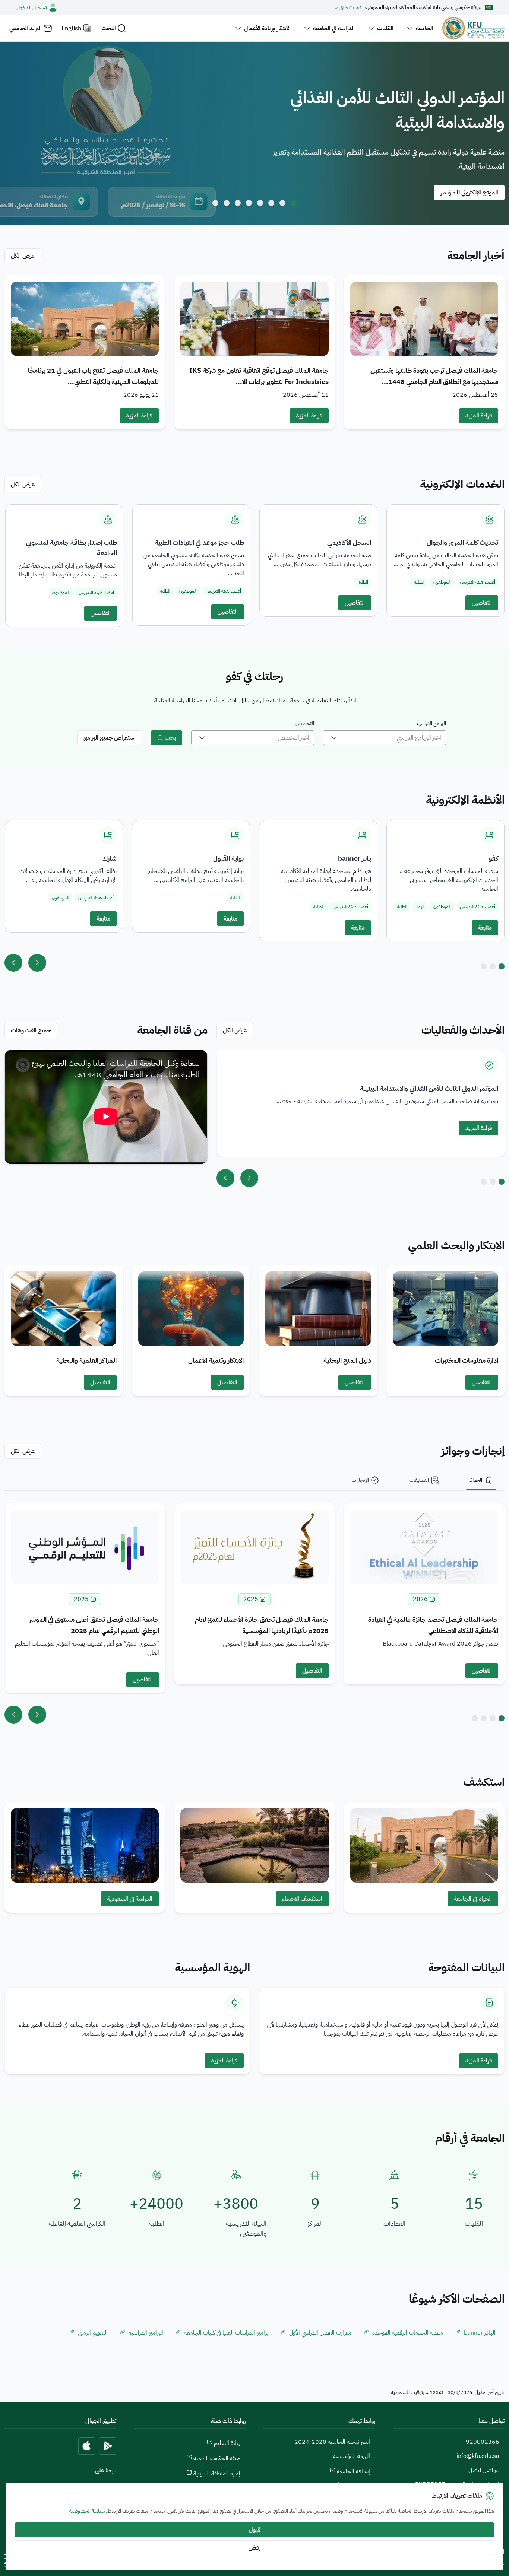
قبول (255, 2530)
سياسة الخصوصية (87, 2511)
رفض (255, 2548)
